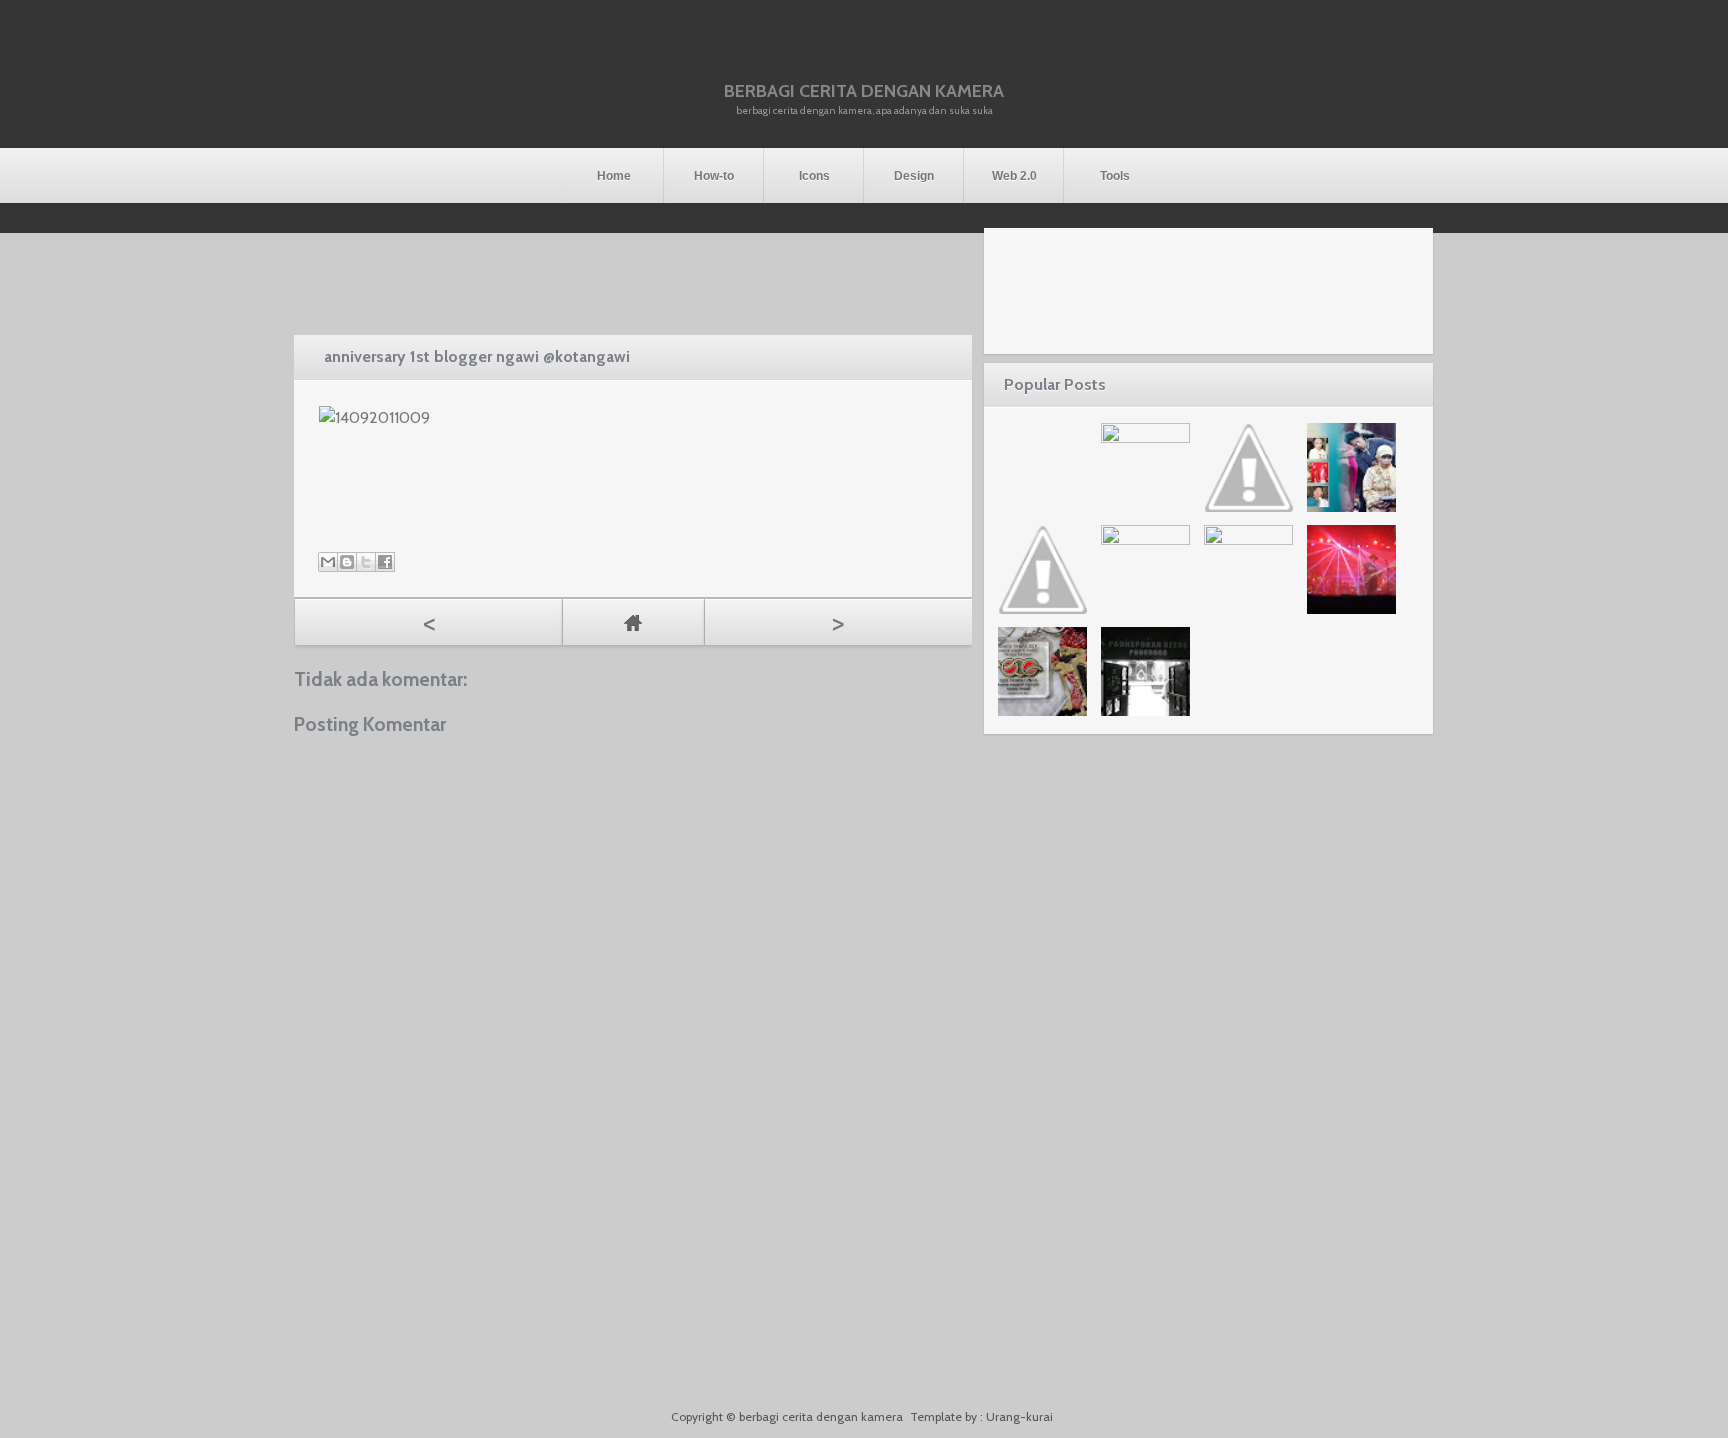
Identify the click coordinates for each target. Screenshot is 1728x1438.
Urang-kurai (1019, 1416)
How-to (714, 176)
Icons (814, 176)
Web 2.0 (1014, 176)
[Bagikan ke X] (366, 562)
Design (914, 176)
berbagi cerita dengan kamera (864, 91)
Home (614, 176)
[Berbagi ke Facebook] (385, 562)
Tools (1115, 176)
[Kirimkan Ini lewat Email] (328, 562)
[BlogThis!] (347, 562)
